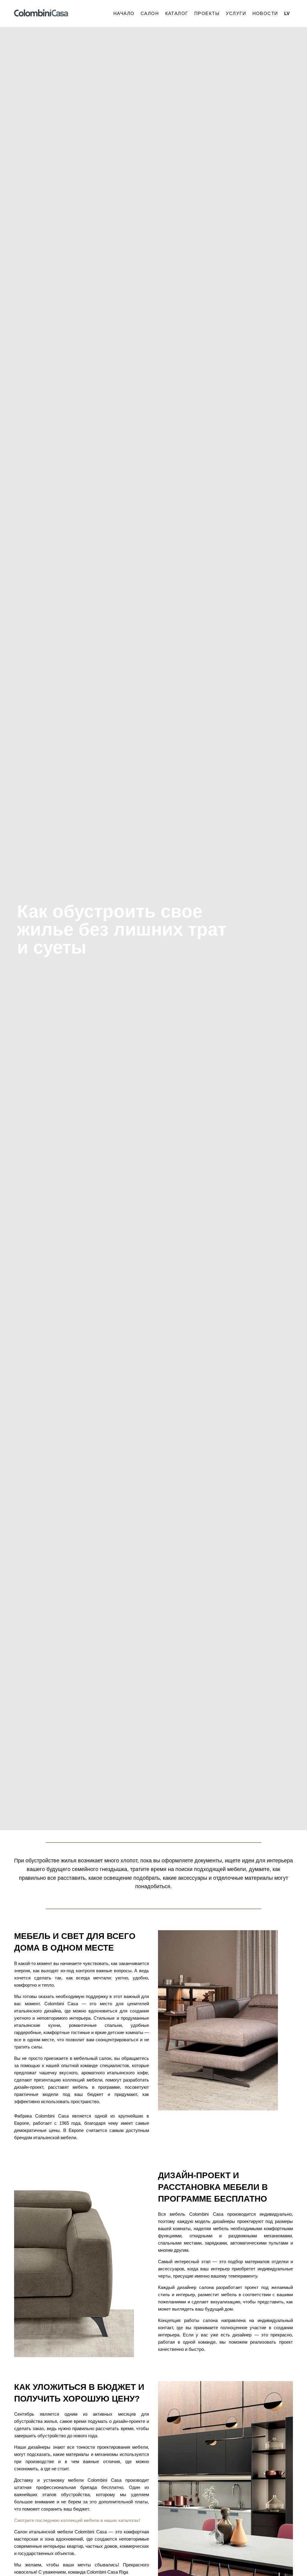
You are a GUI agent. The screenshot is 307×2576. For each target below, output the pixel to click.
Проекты (207, 13)
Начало (124, 13)
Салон (150, 13)
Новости (265, 13)
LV (287, 13)
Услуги (236, 13)
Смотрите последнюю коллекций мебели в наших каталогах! (77, 2520)
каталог (177, 13)
